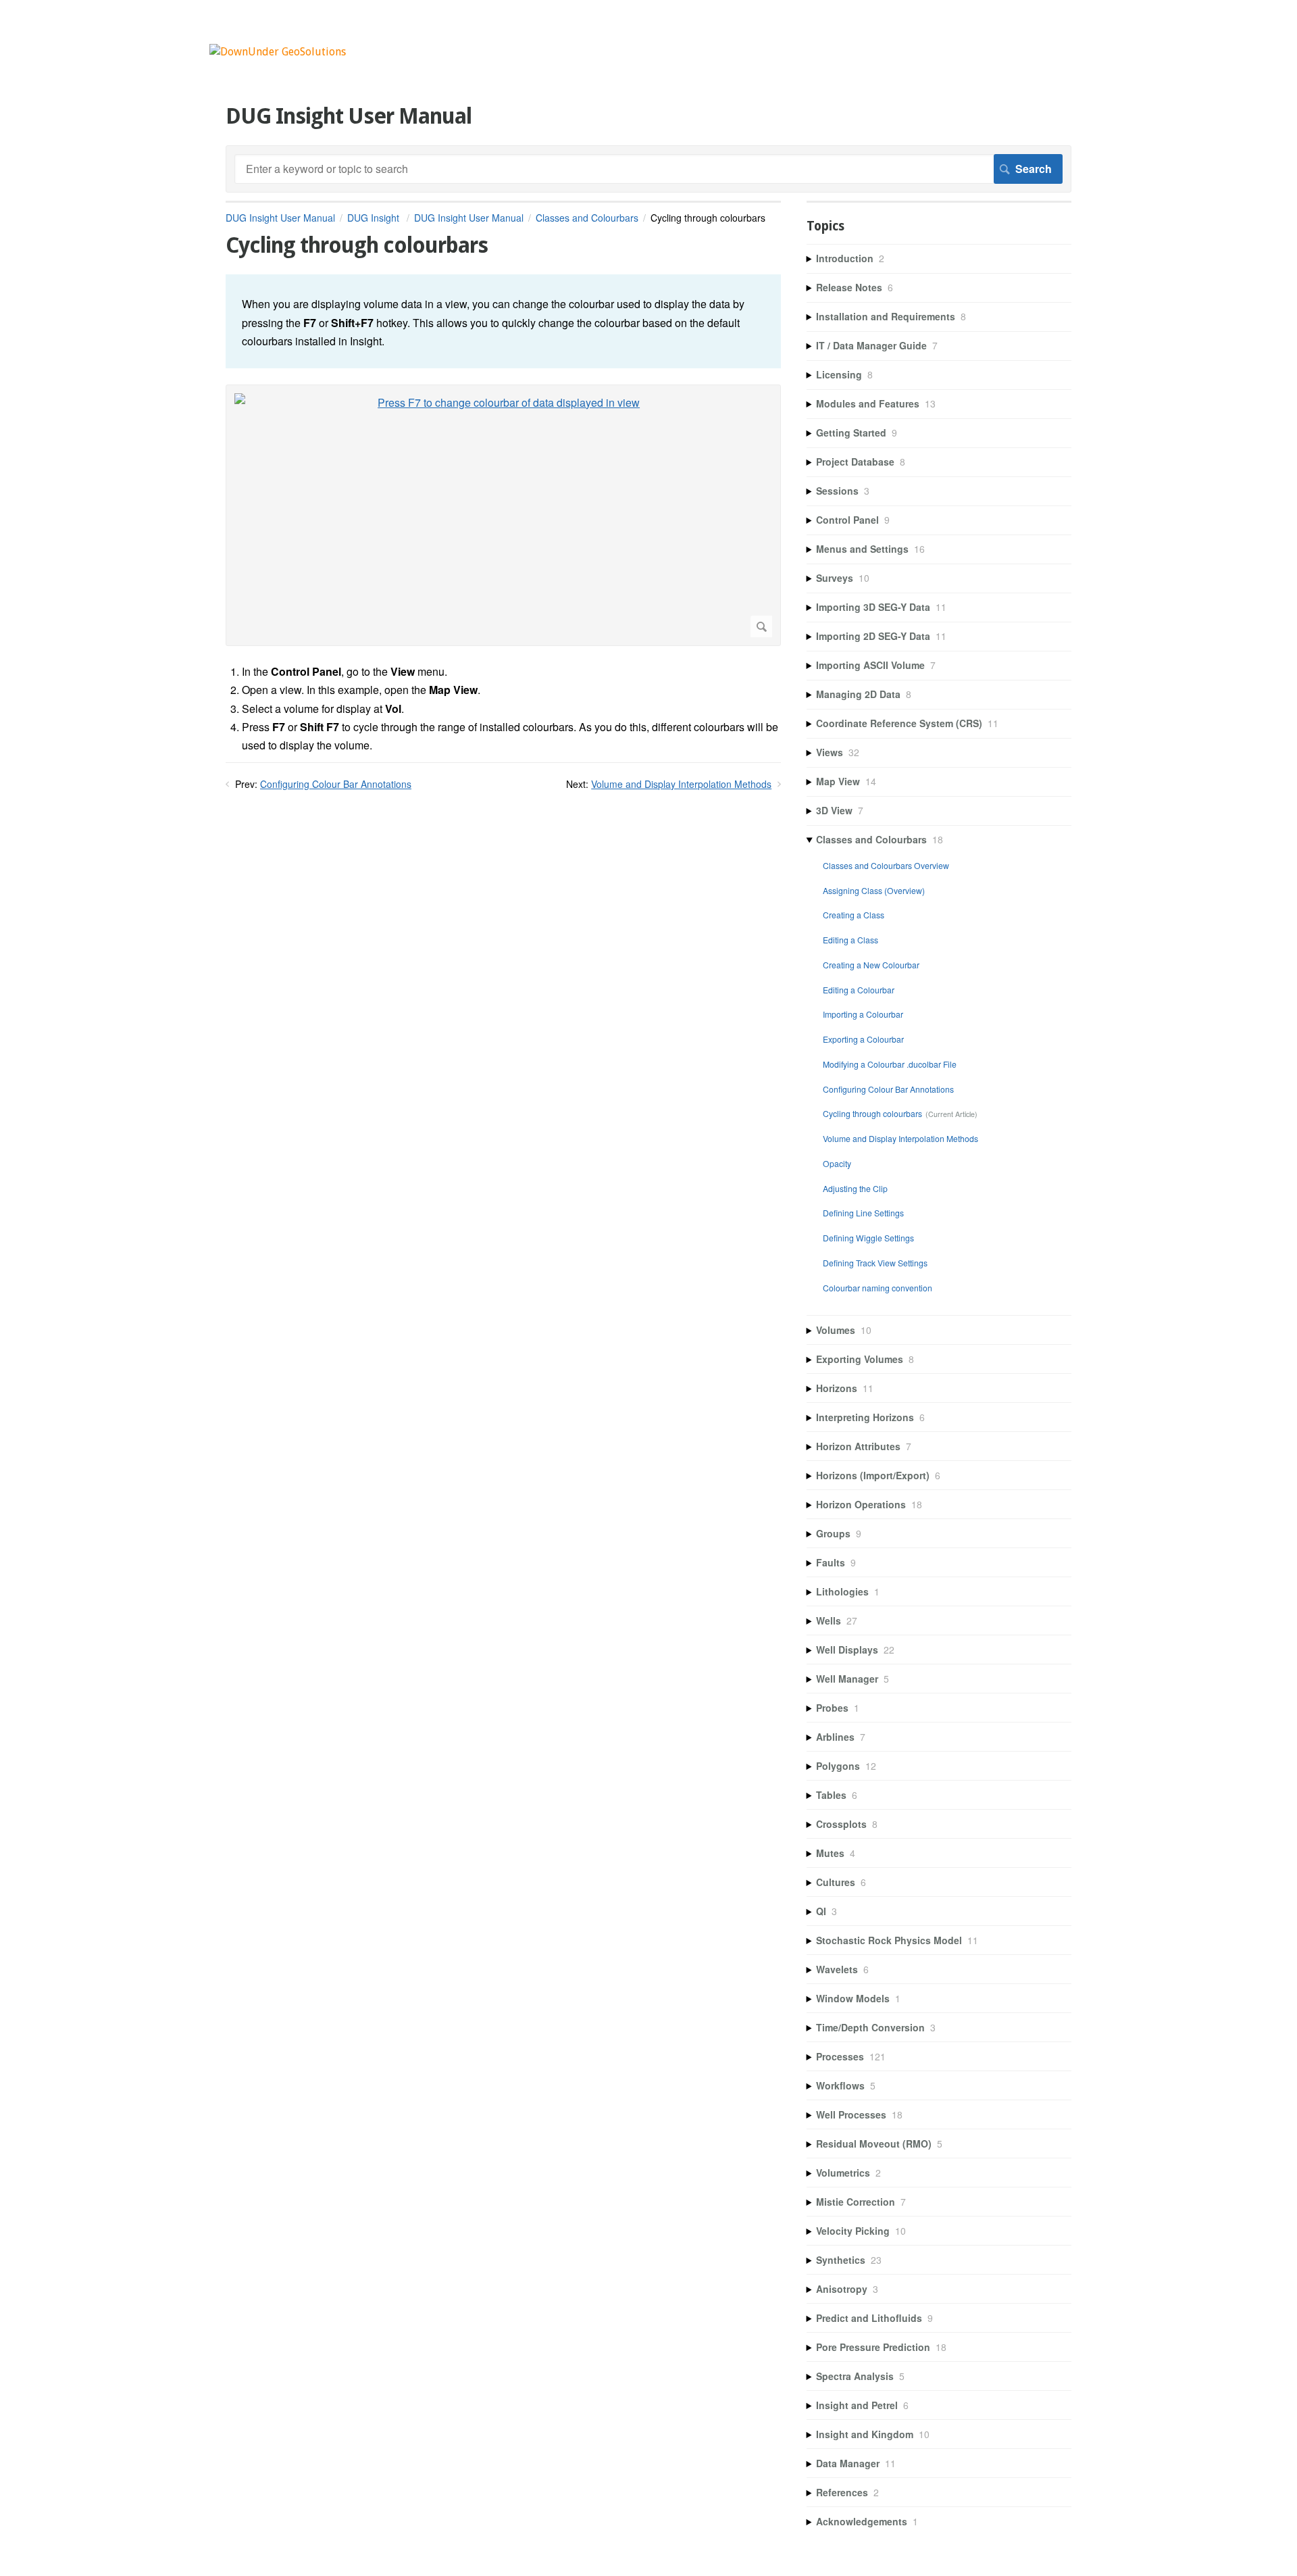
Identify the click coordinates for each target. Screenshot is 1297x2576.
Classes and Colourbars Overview (886, 865)
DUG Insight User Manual (280, 218)
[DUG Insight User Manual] (278, 52)
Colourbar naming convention (878, 1288)
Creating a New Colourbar (871, 965)
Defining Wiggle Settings (868, 1238)
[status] (503, 321)
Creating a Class (854, 915)
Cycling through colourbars (872, 1113)
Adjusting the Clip (855, 1188)
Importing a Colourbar (863, 1014)
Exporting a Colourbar (863, 1039)
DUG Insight (375, 218)
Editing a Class (850, 940)
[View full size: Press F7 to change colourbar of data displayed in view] (503, 515)
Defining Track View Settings (875, 1263)
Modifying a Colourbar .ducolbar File (890, 1064)
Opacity (837, 1163)
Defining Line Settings (863, 1213)
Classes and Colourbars (587, 218)
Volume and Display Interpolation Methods (681, 784)
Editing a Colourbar (859, 990)
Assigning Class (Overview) (874, 890)
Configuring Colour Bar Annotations (336, 784)
